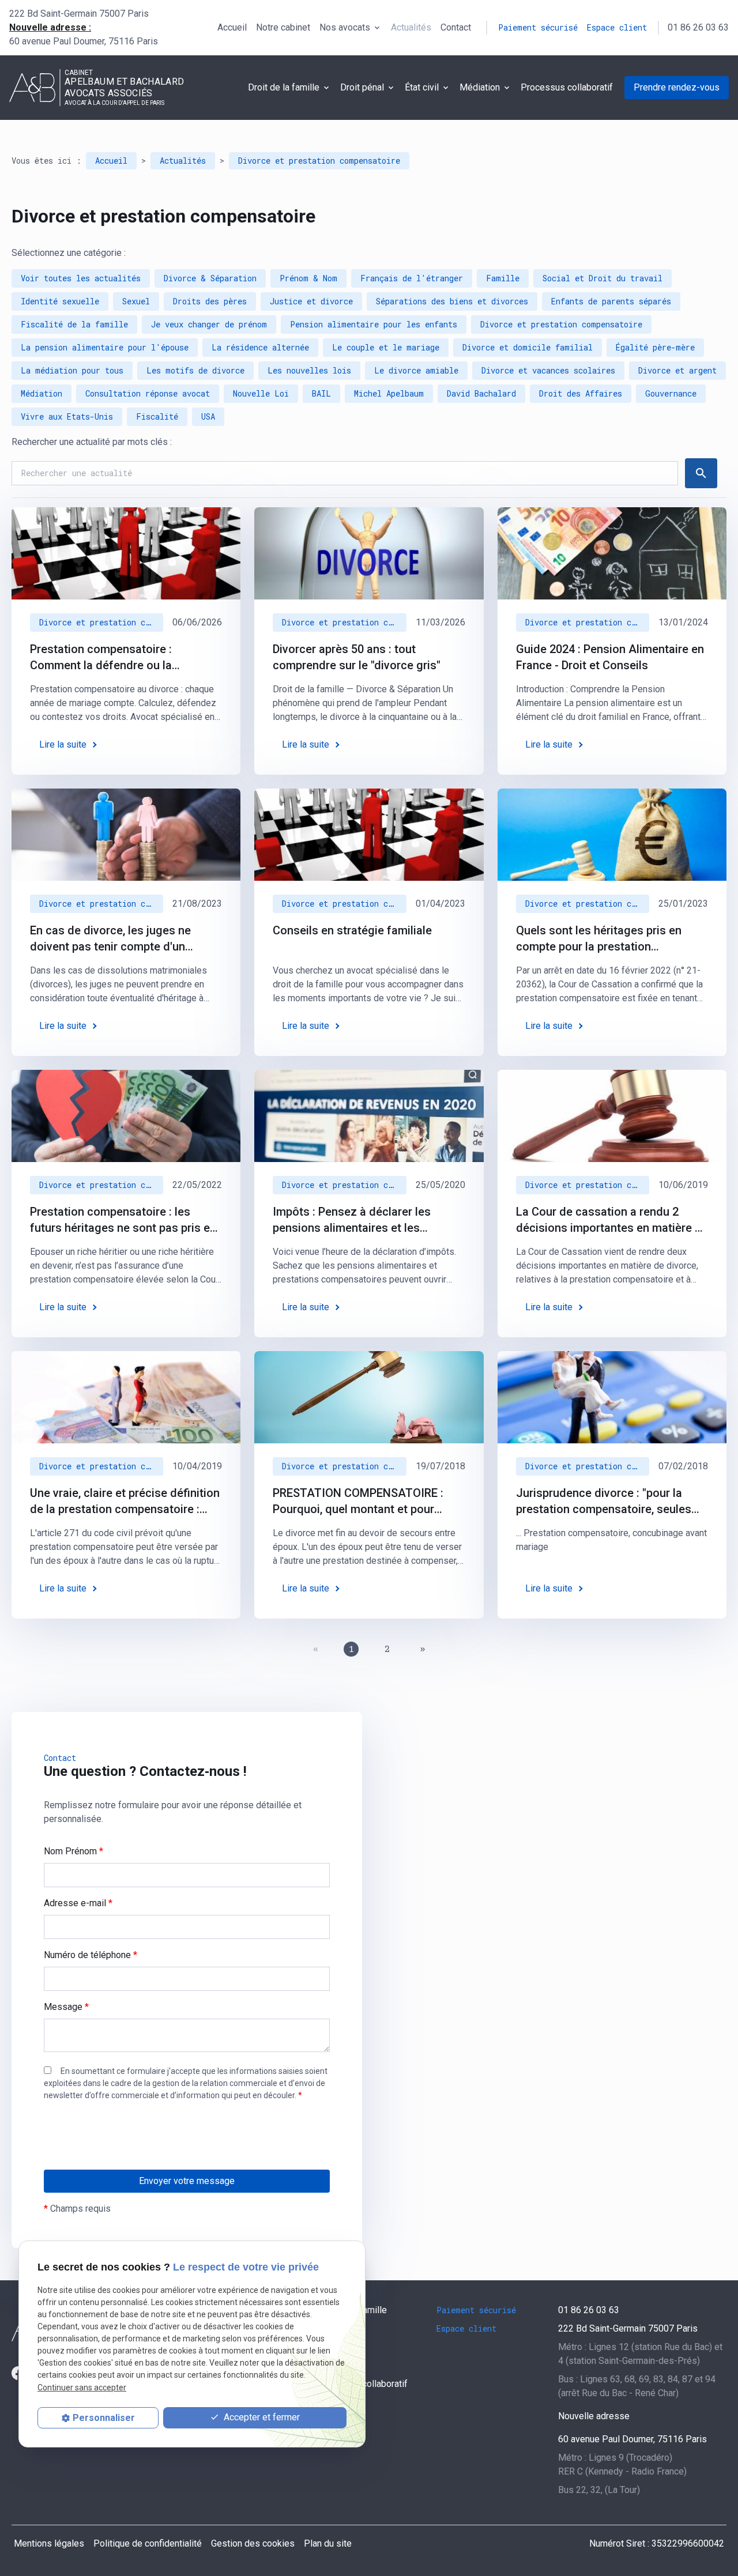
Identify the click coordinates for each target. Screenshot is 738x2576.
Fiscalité (157, 416)
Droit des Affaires (581, 393)
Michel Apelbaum (389, 393)
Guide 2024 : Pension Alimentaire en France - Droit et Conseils (610, 657)
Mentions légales (49, 2543)
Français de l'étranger (412, 278)
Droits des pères (210, 301)
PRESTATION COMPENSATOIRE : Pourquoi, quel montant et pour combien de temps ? (358, 1502)
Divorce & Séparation (210, 278)
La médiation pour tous (72, 370)
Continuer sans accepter (82, 2387)
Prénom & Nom (308, 278)
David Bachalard (481, 393)
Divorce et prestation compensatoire (319, 161)
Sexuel (136, 301)
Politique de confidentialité (148, 2543)
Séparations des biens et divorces (452, 301)
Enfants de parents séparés (611, 301)
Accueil (232, 27)
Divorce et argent (677, 370)
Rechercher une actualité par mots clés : (92, 442)
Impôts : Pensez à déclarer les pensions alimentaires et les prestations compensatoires (352, 1220)
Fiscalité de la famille (74, 324)
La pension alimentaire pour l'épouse (105, 347)
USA (208, 416)
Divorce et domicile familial (528, 347)
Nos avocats (345, 27)
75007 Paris (79, 14)
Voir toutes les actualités (81, 278)
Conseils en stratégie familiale (352, 930)
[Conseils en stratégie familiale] (369, 835)
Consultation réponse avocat (148, 393)
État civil (422, 87)
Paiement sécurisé (538, 27)
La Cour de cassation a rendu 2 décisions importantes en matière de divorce (612, 1220)
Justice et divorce (311, 301)
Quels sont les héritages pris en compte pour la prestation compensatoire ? (599, 939)
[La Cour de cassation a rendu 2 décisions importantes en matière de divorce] (612, 1116)
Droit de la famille (284, 87)
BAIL (321, 393)
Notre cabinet (283, 27)
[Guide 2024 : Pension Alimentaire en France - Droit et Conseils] (612, 553)
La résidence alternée (260, 347)
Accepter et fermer (261, 2417)
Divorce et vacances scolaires (548, 370)
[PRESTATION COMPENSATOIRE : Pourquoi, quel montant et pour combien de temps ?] (369, 1397)
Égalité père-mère (655, 347)
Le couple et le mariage (386, 347)
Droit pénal (362, 87)
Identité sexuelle (60, 301)
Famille (503, 278)
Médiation (480, 87)
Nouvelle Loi (261, 393)
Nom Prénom (74, 1851)
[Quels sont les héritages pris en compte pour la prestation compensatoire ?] (612, 835)
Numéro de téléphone (91, 1955)
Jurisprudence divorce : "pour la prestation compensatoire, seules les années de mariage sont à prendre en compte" (604, 1502)
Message (66, 2007)
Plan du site (328, 2543)
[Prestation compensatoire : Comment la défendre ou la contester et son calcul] (126, 553)
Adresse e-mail (78, 1903)
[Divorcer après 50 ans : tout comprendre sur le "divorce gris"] (369, 553)
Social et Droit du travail (603, 278)
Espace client (617, 27)
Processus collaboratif (567, 87)
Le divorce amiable (416, 370)
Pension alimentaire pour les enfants (374, 324)
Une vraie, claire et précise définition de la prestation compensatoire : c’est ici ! (125, 1502)
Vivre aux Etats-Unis (67, 416)
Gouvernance (671, 393)
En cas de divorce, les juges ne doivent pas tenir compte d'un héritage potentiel (110, 939)
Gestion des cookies (253, 2543)
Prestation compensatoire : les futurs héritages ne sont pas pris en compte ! (123, 1220)
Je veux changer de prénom (209, 324)
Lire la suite (63, 744)
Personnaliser (104, 2418)
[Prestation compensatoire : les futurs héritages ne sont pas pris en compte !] (126, 1116)
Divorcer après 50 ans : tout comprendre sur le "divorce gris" (357, 657)
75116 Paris (84, 41)
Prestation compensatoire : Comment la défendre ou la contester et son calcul (101, 658)
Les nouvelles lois (309, 370)
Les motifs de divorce (195, 370)
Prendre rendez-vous (677, 87)
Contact (456, 27)
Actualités (411, 27)
